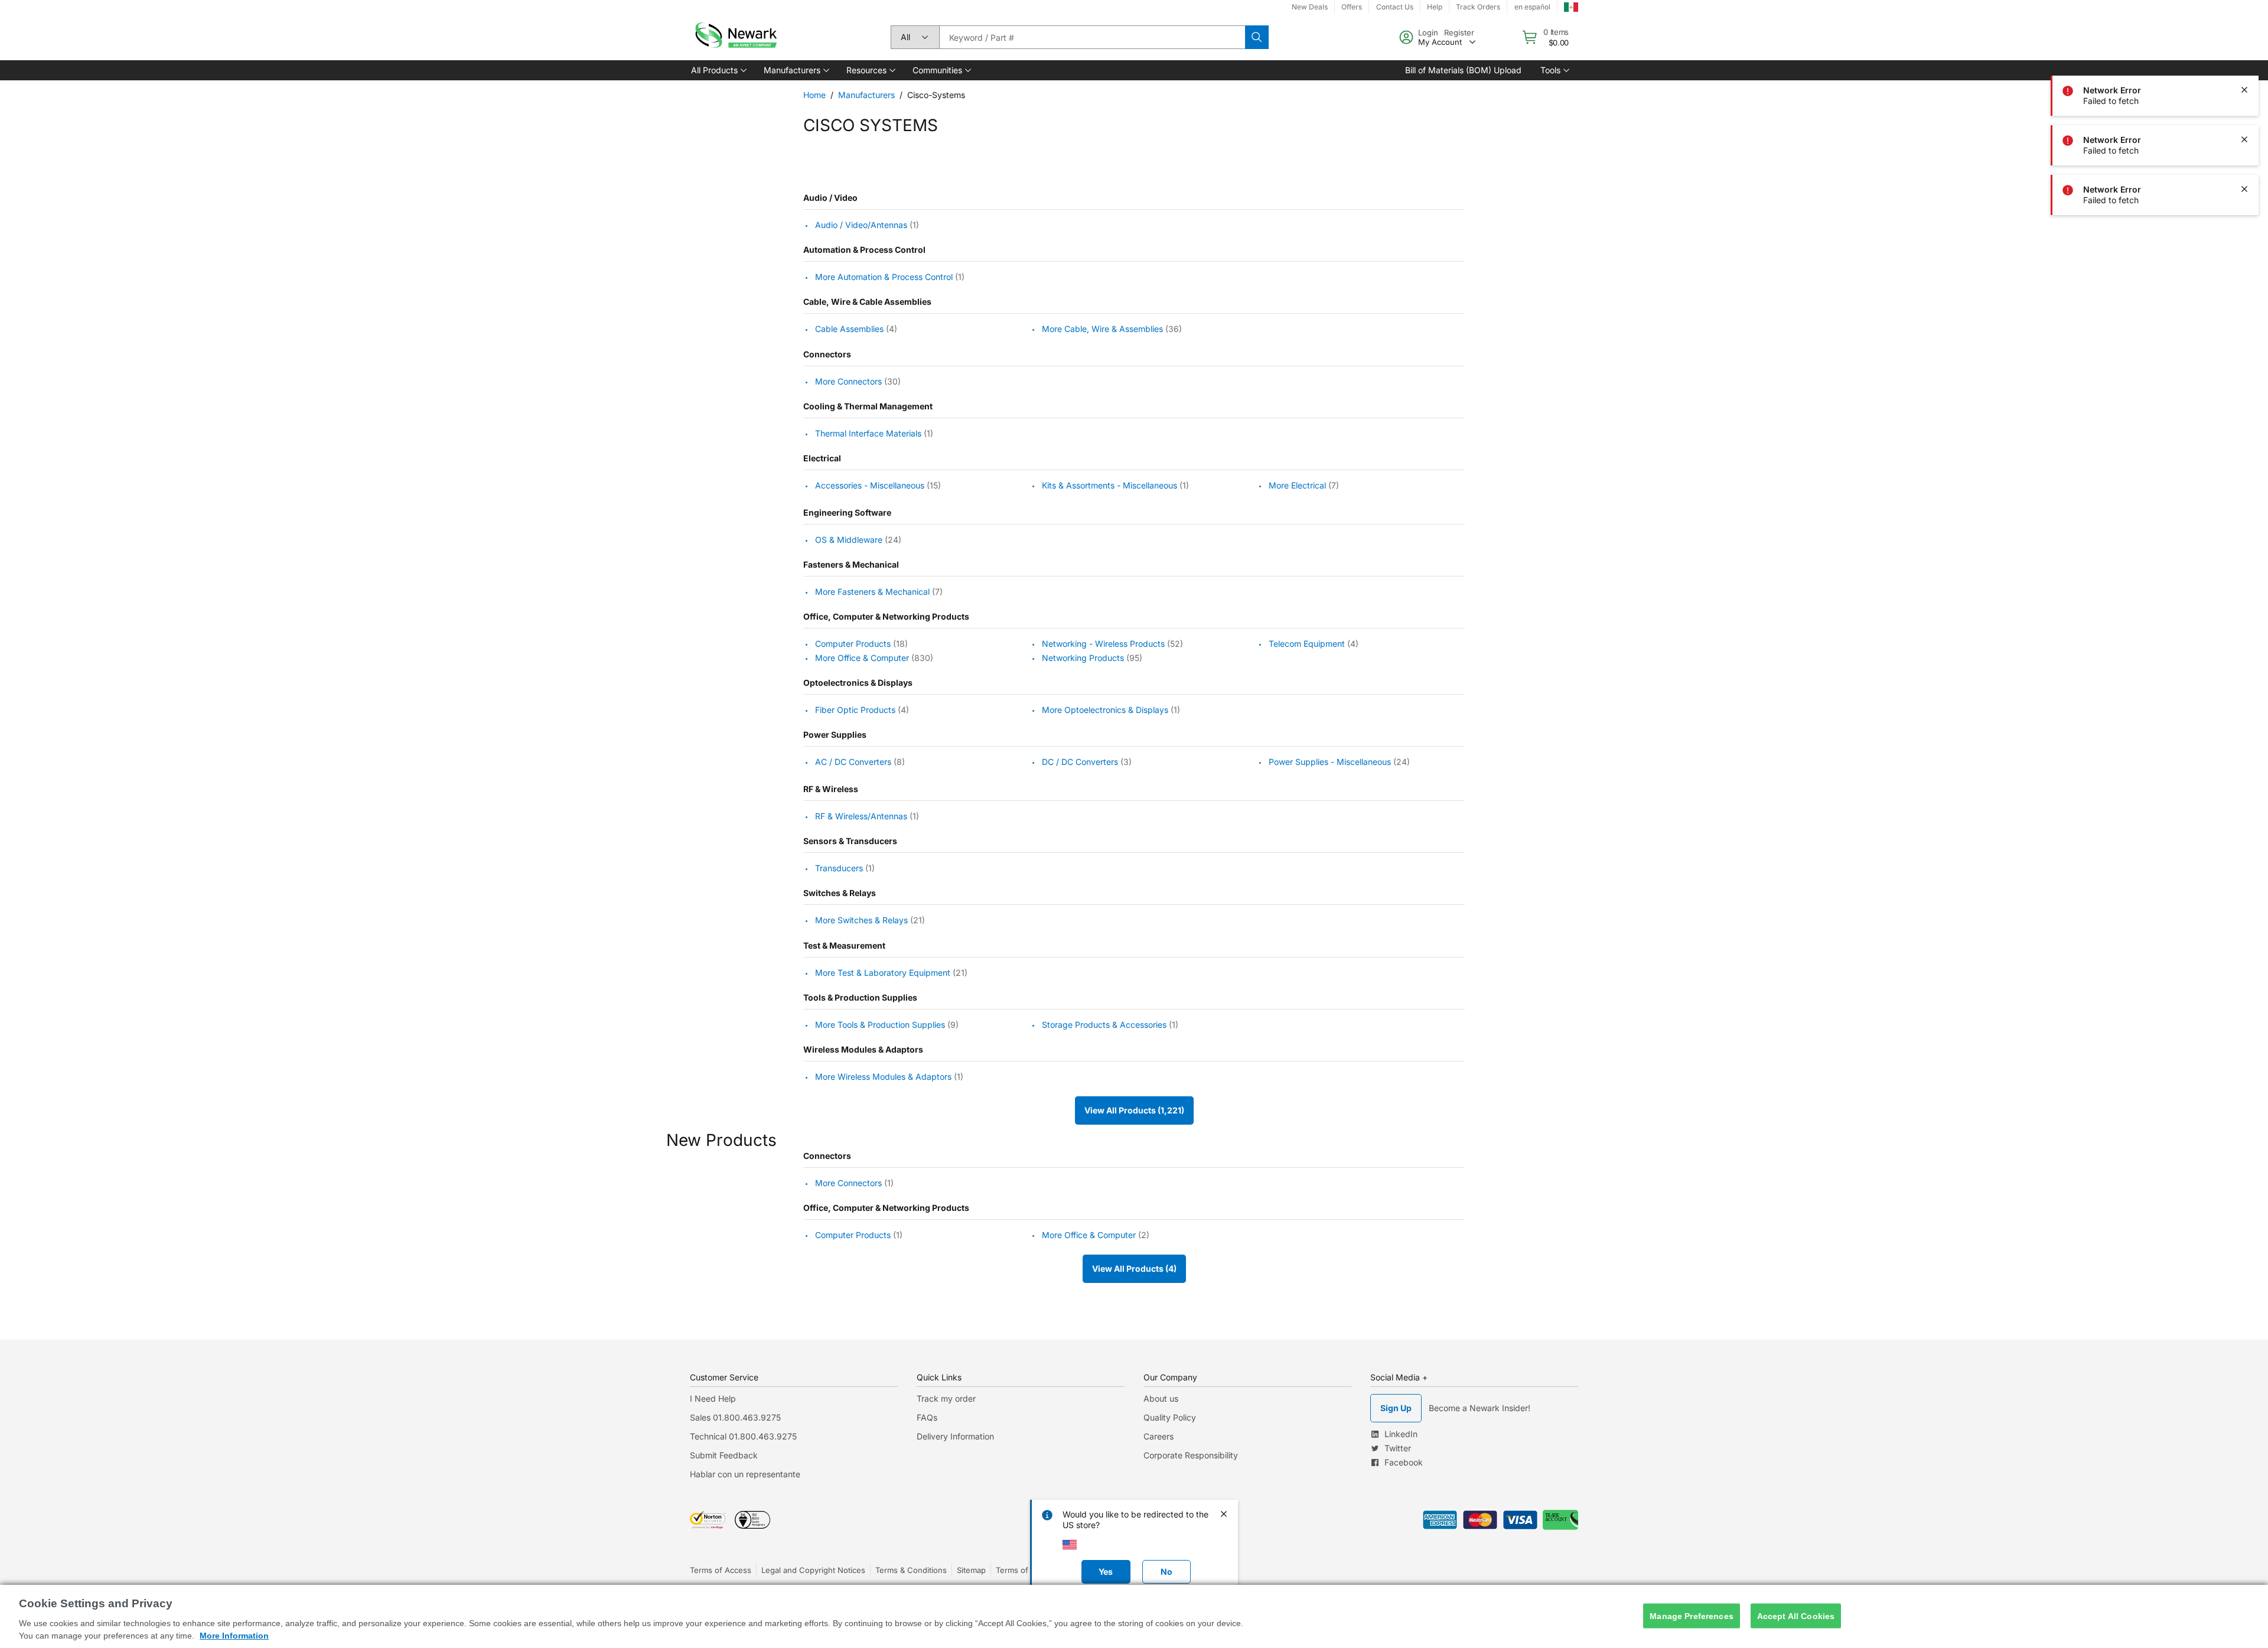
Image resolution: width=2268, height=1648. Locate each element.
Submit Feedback (724, 1455)
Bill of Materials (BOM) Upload (1463, 70)
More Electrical (1297, 485)
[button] (718, 70)
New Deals (1310, 7)
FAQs (927, 1417)
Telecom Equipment (1307, 644)
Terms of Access (721, 1570)
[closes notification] (2244, 40)
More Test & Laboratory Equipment (883, 973)
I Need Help (713, 1398)
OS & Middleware (849, 540)
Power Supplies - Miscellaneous (1330, 762)
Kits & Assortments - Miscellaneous (1109, 485)
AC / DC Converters (853, 762)
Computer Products (853, 644)
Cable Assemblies (849, 329)
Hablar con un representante (745, 1474)
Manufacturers (866, 95)
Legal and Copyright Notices (813, 1570)
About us (1161, 1398)
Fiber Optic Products (855, 710)
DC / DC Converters (1080, 762)
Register (1459, 32)
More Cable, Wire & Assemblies (1102, 329)
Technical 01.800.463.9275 (743, 1436)
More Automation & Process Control (884, 277)
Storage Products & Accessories (1104, 1025)
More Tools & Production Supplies (880, 1025)
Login (1428, 32)
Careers (1159, 1436)
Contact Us (1395, 7)
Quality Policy (1170, 1417)
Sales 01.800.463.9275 (735, 1417)
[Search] (1257, 37)
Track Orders (1478, 7)
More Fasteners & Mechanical (872, 592)
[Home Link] (735, 37)
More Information (234, 1636)
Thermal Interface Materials (868, 433)
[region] (1134, 1616)
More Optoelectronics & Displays (1105, 710)
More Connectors (848, 381)
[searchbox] (1092, 37)
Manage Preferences (1692, 1616)
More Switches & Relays (861, 921)
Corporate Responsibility (1191, 1455)
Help (1435, 7)
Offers (1352, 7)
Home (814, 95)
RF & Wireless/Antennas (861, 816)
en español (1532, 7)
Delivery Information (955, 1436)
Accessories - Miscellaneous (870, 485)
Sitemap (971, 1570)
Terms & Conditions (911, 1570)
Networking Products (1083, 658)
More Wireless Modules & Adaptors (883, 1077)
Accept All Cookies (1796, 1616)
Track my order (946, 1398)
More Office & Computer (862, 658)
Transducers (839, 868)
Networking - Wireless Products (1103, 644)
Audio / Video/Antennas (861, 225)
